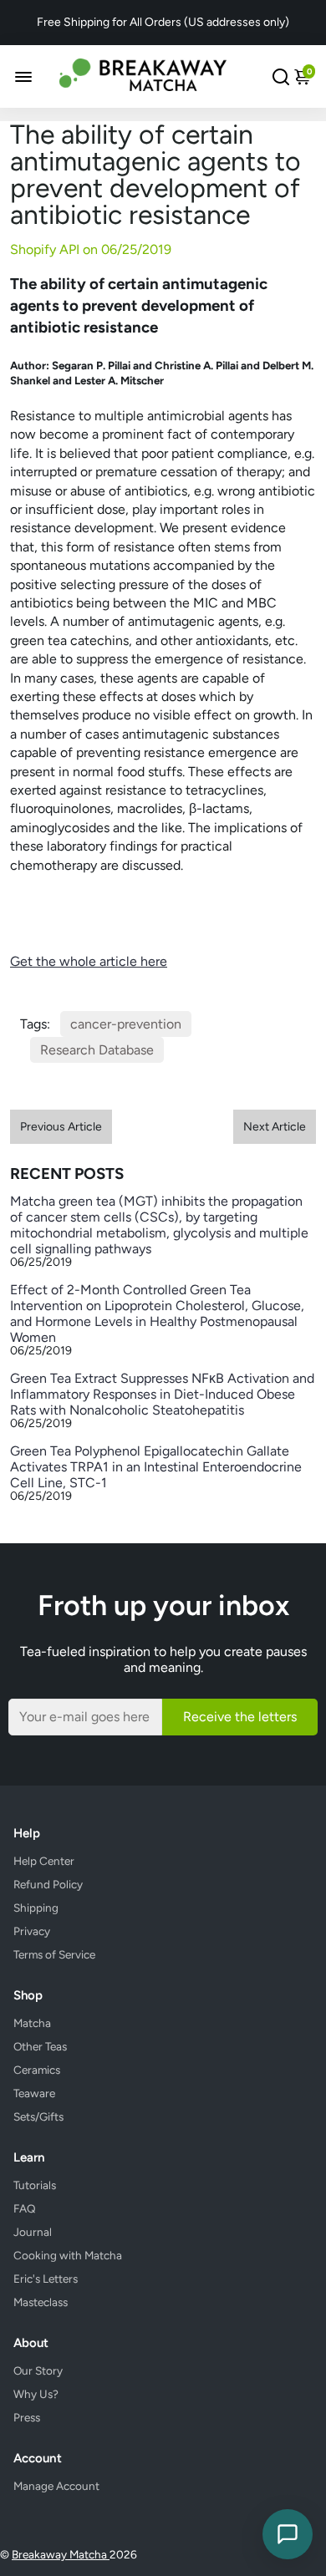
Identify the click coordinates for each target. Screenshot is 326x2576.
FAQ (25, 2208)
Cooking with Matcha (68, 2255)
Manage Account (56, 2486)
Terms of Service (54, 1954)
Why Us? (36, 2394)
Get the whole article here (89, 961)
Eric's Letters (46, 2279)
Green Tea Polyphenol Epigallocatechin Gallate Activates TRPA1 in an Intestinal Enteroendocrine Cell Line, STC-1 (156, 1467)
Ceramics (37, 2070)
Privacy (32, 1931)
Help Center (44, 1861)
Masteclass (41, 2302)
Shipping (36, 1908)
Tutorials (35, 2185)
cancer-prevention (126, 1024)
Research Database (97, 1050)
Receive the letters (240, 1717)
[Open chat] (288, 2534)
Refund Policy (48, 1884)
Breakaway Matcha (61, 2554)
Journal (33, 2232)
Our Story (38, 2370)
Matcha (32, 2023)
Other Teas (40, 2046)
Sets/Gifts (38, 2116)
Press (27, 2417)
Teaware (34, 2093)
